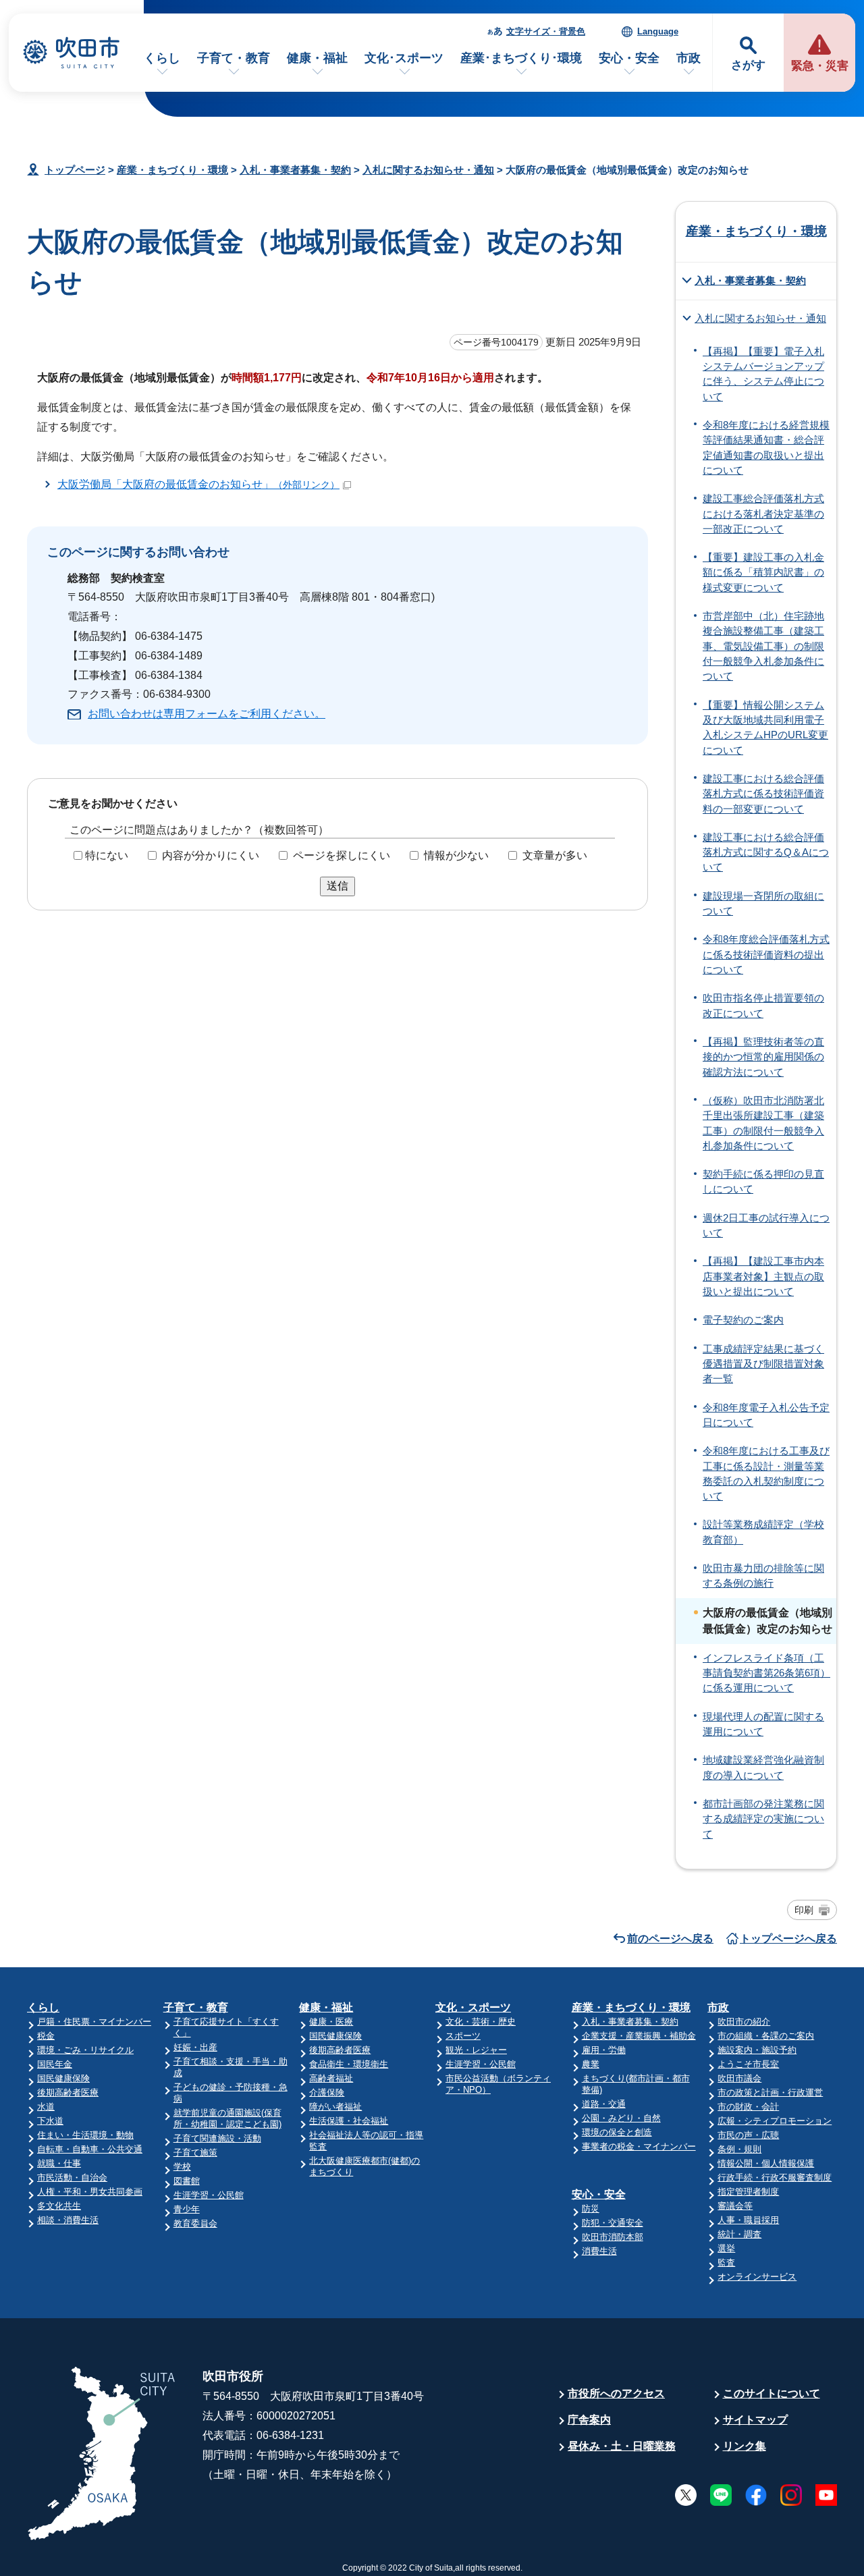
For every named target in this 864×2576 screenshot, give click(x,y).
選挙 (726, 2248)
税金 (46, 2036)
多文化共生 (59, 2206)
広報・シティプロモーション (775, 2121)
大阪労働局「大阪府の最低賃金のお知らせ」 (198, 484)
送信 (337, 886)
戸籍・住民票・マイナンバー (94, 2022)
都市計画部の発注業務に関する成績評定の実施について (763, 1819)
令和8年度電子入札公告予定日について (766, 1415)
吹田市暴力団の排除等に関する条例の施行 (763, 1576)
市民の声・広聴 (748, 2135)
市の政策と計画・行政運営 (770, 2092)
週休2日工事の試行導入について (766, 1226)
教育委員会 (195, 2223)
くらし (162, 58)
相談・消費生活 (68, 2220)
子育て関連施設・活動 (217, 2138)
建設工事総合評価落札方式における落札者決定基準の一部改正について (763, 514)
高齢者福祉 (331, 2078)
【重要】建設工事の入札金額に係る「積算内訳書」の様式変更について (763, 573)
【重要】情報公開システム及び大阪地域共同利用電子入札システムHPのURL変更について (765, 728)
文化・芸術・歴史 (481, 2022)
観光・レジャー (476, 2050)
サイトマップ (755, 2420)
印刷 (804, 1910)
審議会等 (735, 2206)
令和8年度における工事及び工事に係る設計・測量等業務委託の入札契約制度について (766, 1474)
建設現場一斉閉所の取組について (763, 904)
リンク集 (745, 2446)
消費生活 (599, 2251)
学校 (182, 2167)
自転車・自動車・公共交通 (90, 2149)
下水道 (50, 2121)
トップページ (75, 170)
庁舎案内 (589, 2420)
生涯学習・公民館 (209, 2195)
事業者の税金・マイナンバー (639, 2146)
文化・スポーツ (473, 2007)
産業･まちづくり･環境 (521, 58)
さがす (748, 65)
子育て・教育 (234, 58)
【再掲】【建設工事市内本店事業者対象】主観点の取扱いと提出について (763, 1277)
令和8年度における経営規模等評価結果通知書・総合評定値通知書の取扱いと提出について (766, 448)
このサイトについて (772, 2393)
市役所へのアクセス (616, 2393)
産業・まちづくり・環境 (172, 170)
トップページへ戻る (788, 1939)
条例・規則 (739, 2149)
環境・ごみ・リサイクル (85, 2050)
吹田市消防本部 (613, 2237)
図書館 (187, 2181)
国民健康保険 (63, 2078)
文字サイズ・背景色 (546, 31)
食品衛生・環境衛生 (349, 2064)
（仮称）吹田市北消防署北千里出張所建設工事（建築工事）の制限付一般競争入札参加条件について (763, 1123)
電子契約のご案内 (743, 1320)
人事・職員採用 (748, 2220)
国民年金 (55, 2064)
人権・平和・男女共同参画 (90, 2192)
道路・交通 (604, 2104)
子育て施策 (195, 2153)
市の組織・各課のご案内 (766, 2036)
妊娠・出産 (195, 2047)
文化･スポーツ (404, 58)
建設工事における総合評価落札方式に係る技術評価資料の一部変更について (763, 794)
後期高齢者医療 (68, 2092)
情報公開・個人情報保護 (766, 2163)
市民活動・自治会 (72, 2177)
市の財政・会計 (748, 2107)
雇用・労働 (604, 2050)
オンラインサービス (757, 2277)
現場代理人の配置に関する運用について (763, 1724)
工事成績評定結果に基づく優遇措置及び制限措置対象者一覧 (763, 1364)
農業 (591, 2064)
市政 (688, 58)
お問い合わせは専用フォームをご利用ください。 (207, 714)
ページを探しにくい (342, 855)
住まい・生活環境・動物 (85, 2135)
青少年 (187, 2209)
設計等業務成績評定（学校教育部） (763, 1532)
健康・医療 (331, 2022)
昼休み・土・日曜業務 (622, 2446)
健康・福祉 (317, 58)
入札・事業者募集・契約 (295, 170)
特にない (107, 855)
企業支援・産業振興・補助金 (639, 2036)
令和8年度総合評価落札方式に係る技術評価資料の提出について (766, 955)
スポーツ (463, 2036)
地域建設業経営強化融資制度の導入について (763, 1767)
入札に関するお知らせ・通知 (428, 170)
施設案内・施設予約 (757, 2050)
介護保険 (327, 2092)
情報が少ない (456, 855)
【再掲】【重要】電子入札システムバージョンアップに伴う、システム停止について (763, 374)
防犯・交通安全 (613, 2223)
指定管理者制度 (748, 2192)
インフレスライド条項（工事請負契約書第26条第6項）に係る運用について (766, 1673)
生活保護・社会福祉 (349, 2121)
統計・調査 (739, 2234)
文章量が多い (555, 855)
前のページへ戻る (670, 1939)
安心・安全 (629, 58)
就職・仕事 (59, 2163)
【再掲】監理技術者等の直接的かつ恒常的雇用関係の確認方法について (763, 1057)
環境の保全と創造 (617, 2132)
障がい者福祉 (335, 2107)
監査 (726, 2263)
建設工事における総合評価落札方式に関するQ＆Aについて (766, 853)
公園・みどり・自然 (621, 2118)
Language (658, 31)
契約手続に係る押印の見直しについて (763, 1182)
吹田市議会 (739, 2078)
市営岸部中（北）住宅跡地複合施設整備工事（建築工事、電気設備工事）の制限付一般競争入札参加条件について (763, 646)
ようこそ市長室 (748, 2064)
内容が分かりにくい (211, 855)
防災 (591, 2209)
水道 (46, 2107)
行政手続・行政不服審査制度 (775, 2177)
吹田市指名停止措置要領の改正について (763, 1006)
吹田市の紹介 (744, 2022)
